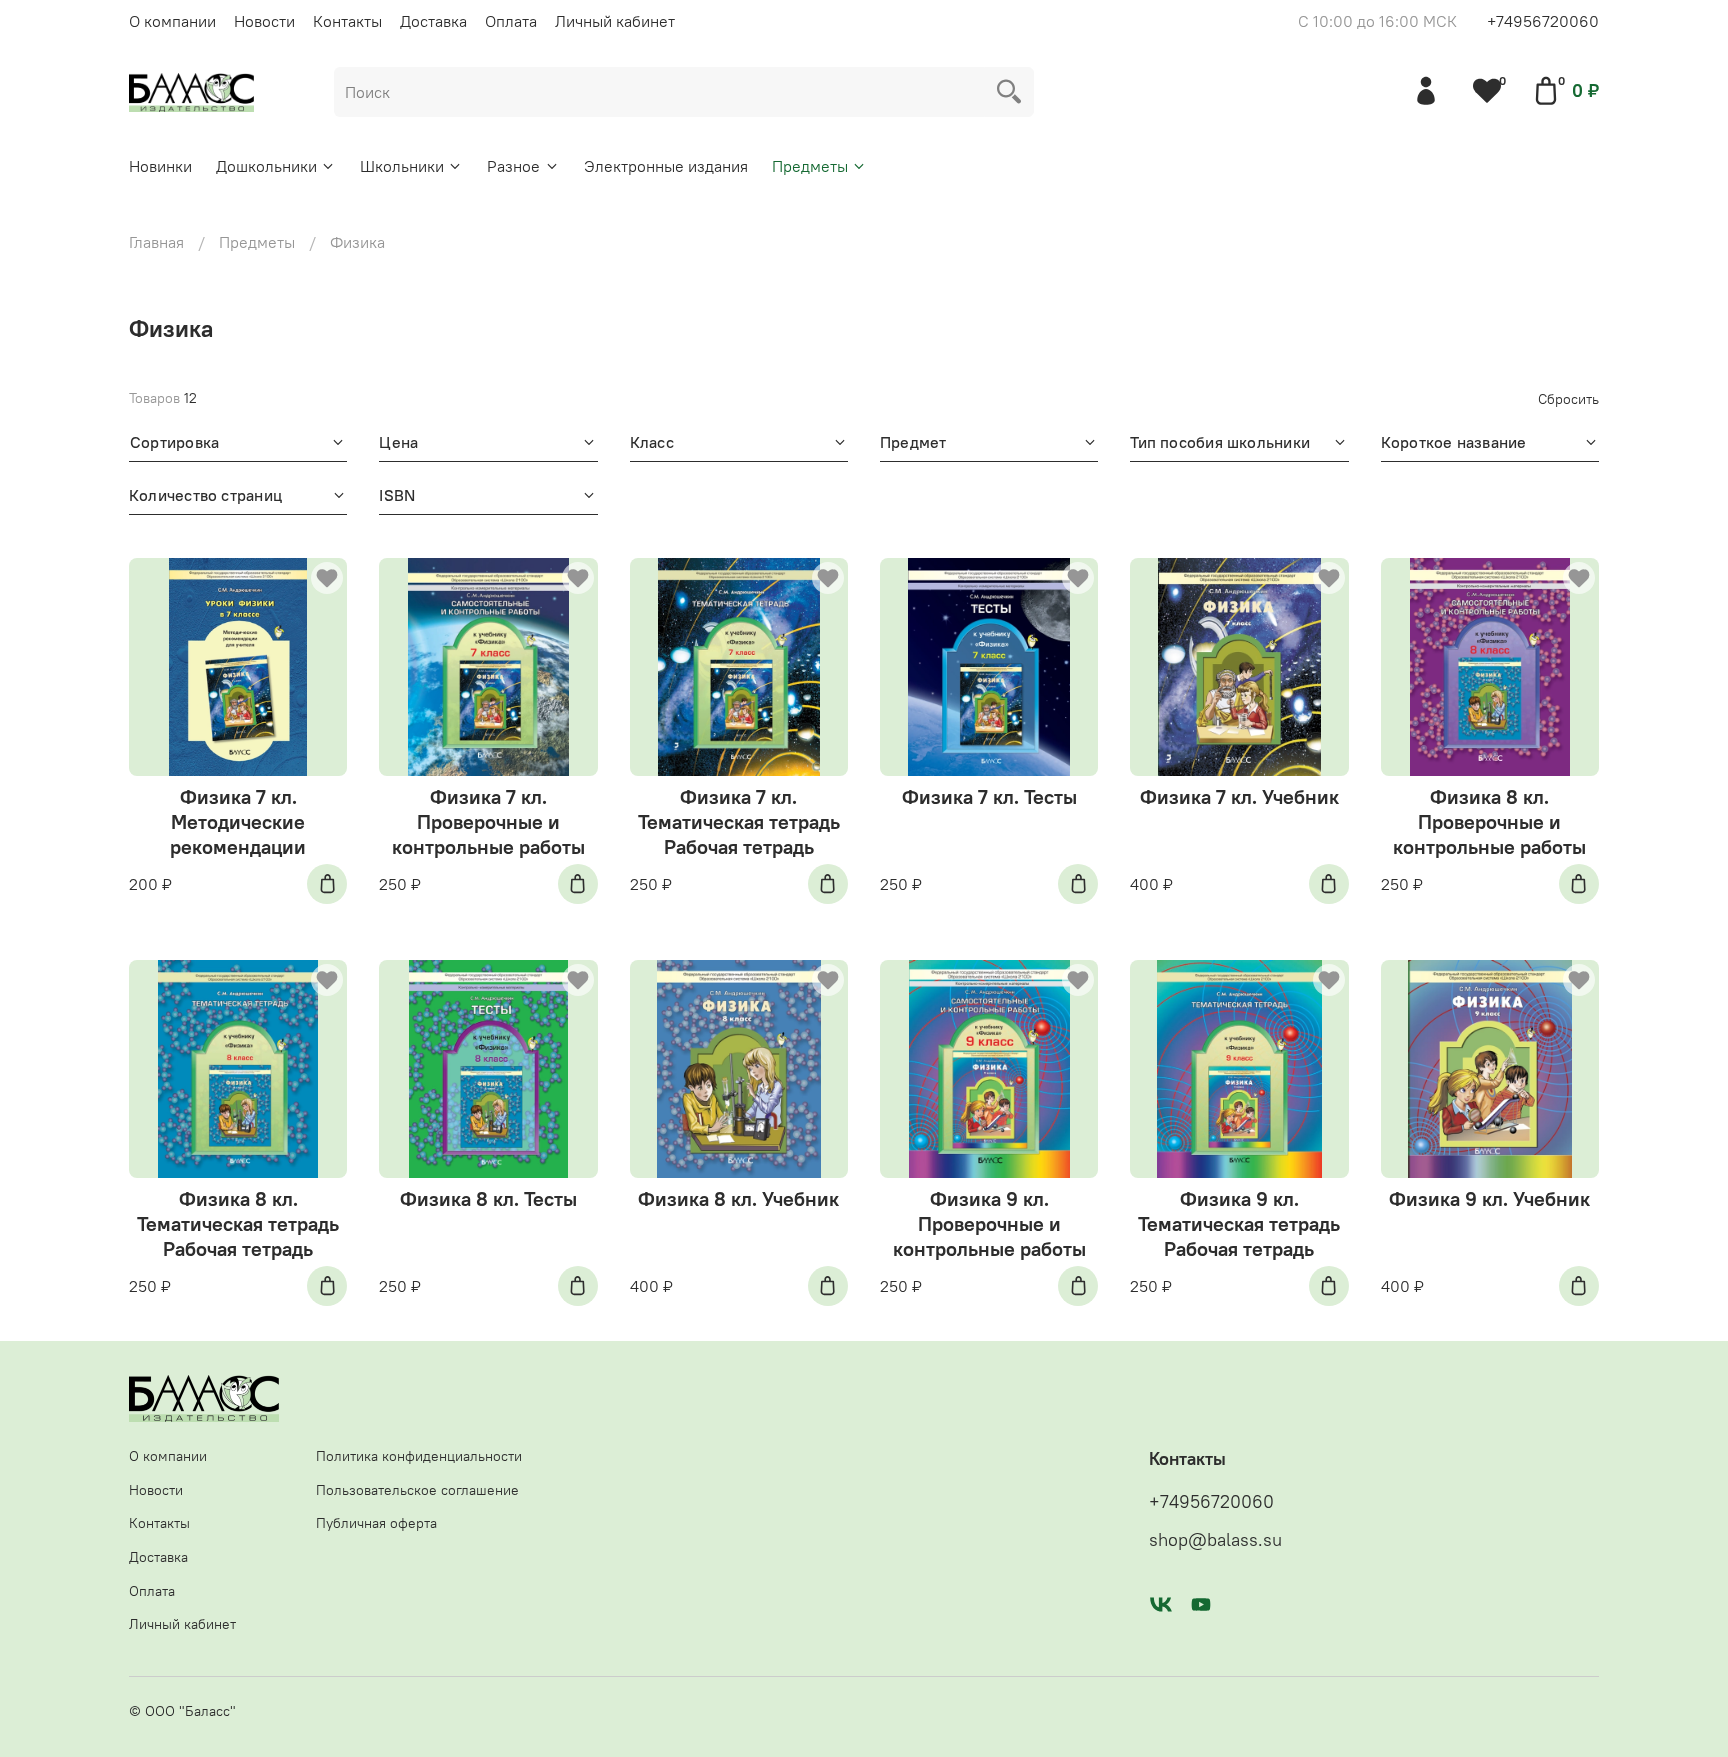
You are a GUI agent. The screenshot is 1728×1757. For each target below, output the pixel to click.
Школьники (402, 166)
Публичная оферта (376, 1523)
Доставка (433, 21)
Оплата (511, 21)
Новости (264, 21)
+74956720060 (1543, 21)
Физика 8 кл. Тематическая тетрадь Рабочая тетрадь (238, 1223)
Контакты (347, 21)
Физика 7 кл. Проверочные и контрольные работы (488, 821)
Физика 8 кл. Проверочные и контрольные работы (1489, 821)
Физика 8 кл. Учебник (738, 1198)
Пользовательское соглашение (417, 1490)
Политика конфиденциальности (419, 1456)
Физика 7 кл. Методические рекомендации (238, 821)
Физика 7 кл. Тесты (989, 796)
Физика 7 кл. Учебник (1239, 796)
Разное (513, 166)
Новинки (160, 166)
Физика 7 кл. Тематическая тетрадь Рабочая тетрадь (739, 821)
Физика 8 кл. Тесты (488, 1198)
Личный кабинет (615, 21)
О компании (172, 21)
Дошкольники (266, 166)
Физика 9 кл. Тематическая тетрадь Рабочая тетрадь (1239, 1223)
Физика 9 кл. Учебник (1489, 1198)
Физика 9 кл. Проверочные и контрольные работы (989, 1223)
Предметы (810, 166)
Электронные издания (666, 166)
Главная (156, 242)
